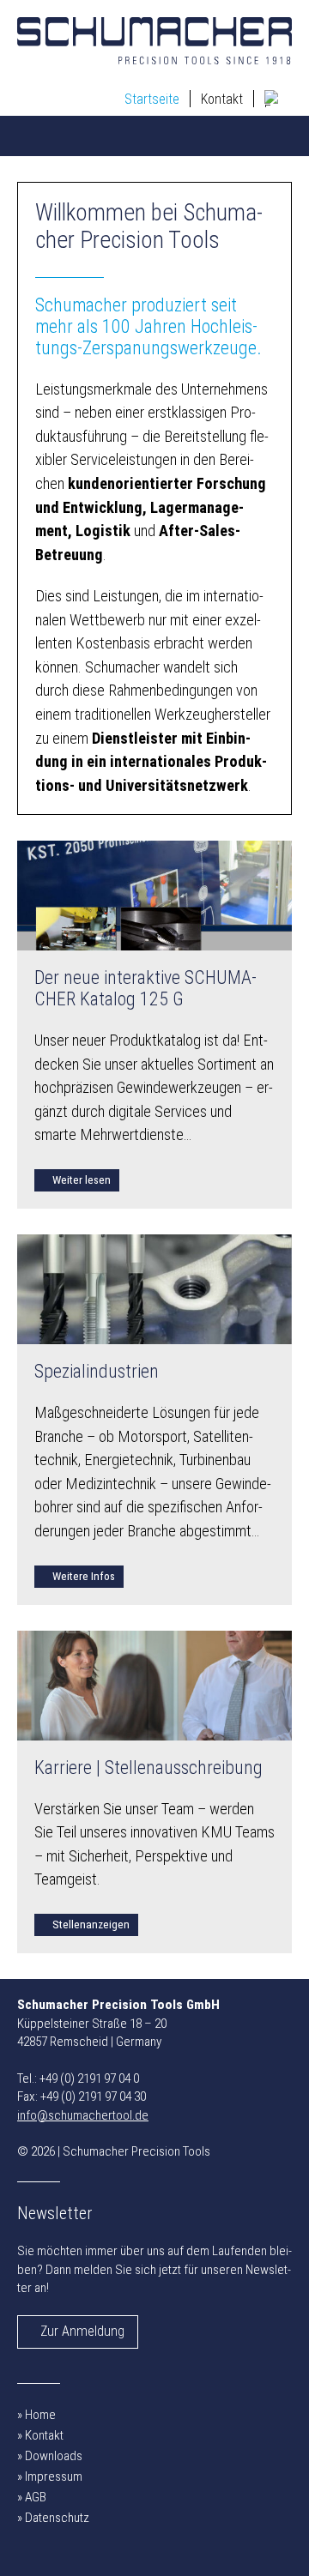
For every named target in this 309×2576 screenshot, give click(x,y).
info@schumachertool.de (83, 2115)
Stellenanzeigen (91, 1924)
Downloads (54, 2456)
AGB (36, 2497)
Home (40, 2415)
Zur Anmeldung (82, 2331)
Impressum (54, 2476)
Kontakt (222, 99)
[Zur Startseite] (154, 40)
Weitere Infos (84, 1576)
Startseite (152, 99)
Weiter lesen (82, 1179)
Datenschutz (57, 2518)
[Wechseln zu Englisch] (273, 99)
